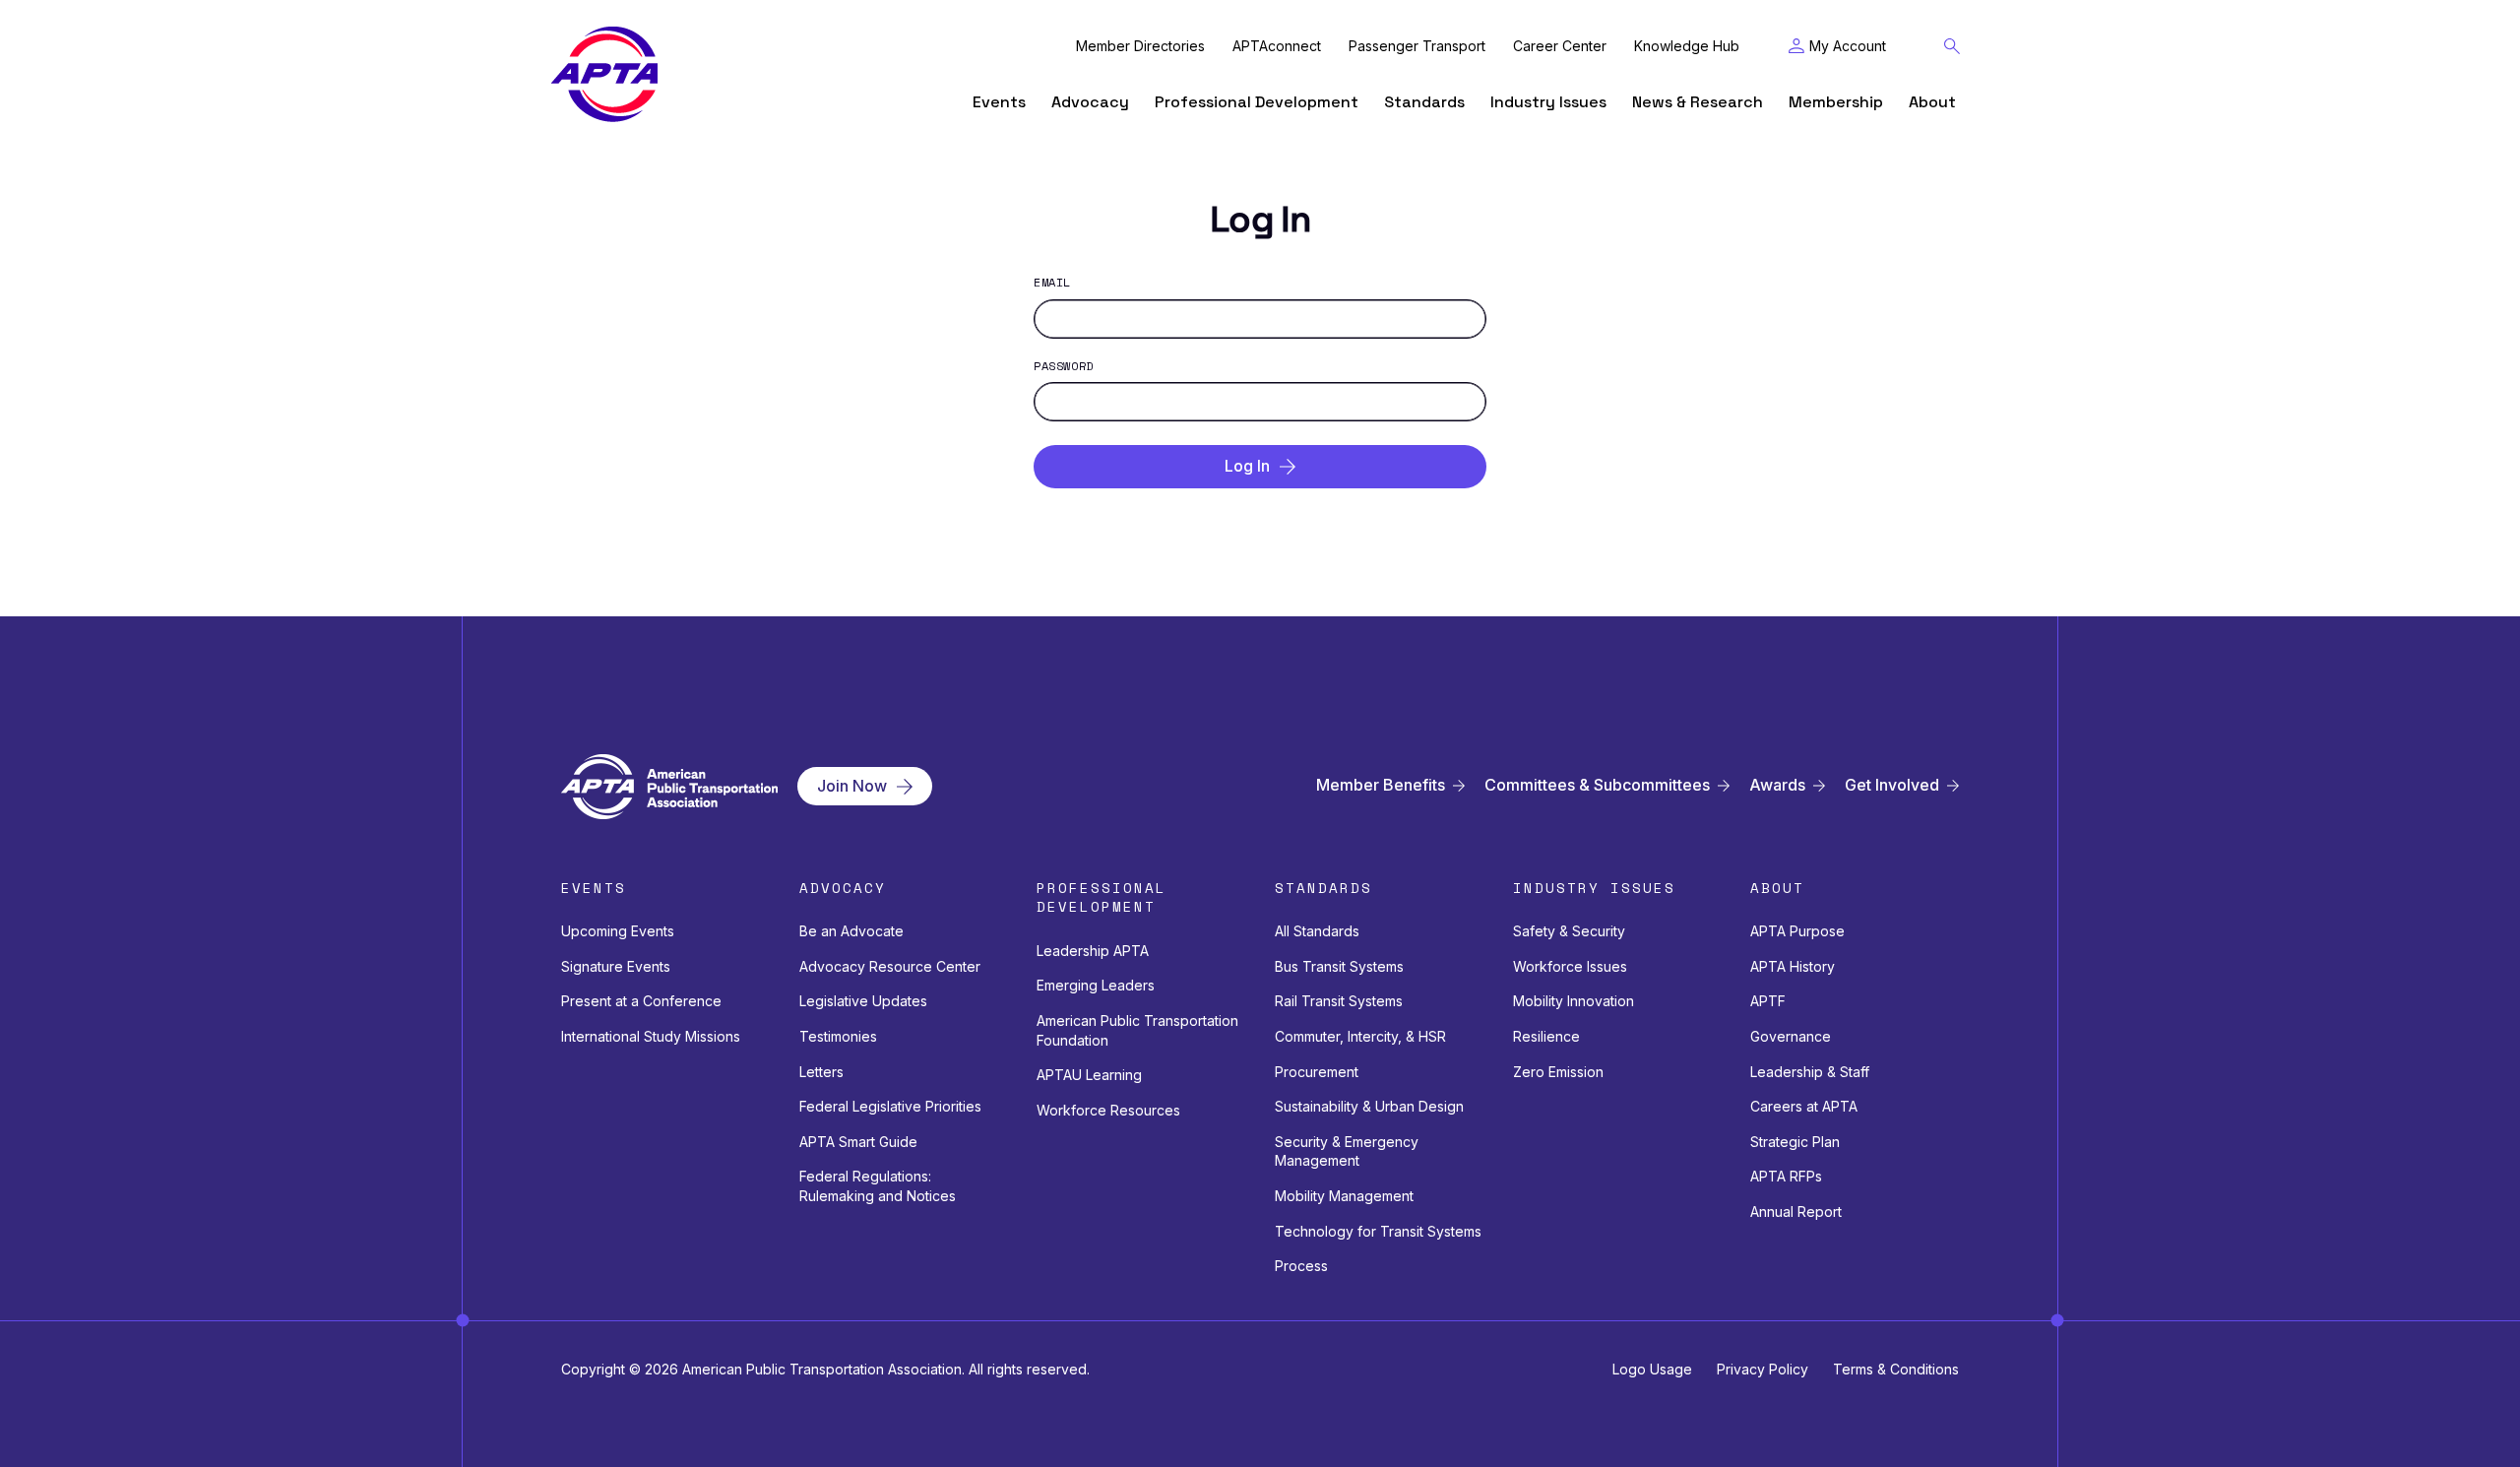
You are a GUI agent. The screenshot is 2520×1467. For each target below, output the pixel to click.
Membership (1836, 102)
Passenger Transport (1417, 46)
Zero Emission (1558, 1072)
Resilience (1546, 1036)
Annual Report (1796, 1212)
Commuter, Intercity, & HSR (1360, 1036)
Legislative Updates (863, 1001)
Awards (1777, 785)
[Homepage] (604, 74)
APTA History (1793, 966)
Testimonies (838, 1036)
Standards (1424, 102)
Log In (1247, 466)
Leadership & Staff (1810, 1072)
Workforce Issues (1570, 966)
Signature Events (616, 966)
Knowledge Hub (1687, 46)
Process (1301, 1266)
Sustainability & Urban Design (1369, 1106)
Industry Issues (1548, 102)
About (1932, 102)
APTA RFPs (1786, 1176)
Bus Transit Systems (1339, 966)
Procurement (1317, 1072)
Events (999, 102)
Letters (821, 1072)
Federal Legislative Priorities (890, 1106)
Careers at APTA (1804, 1106)
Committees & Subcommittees (1597, 785)
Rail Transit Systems (1339, 1001)
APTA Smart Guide (858, 1142)
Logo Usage (1652, 1369)
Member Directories (1140, 46)
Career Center (1560, 46)
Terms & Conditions (1896, 1369)
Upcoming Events (618, 931)
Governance (1791, 1036)
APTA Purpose (1797, 931)
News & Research (1698, 102)
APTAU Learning (1089, 1075)
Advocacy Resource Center (890, 966)
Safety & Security (1569, 931)
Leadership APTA (1093, 951)
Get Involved (1892, 785)
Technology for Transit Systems (1378, 1231)
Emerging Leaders (1096, 985)
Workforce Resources (1108, 1110)
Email (1052, 283)
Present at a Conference (641, 1001)
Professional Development (1257, 102)
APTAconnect (1277, 46)
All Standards (1317, 931)
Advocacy (1090, 102)
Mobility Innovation (1574, 1001)
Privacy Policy (1763, 1369)
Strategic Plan (1795, 1142)
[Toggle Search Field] (1952, 46)
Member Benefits (1381, 785)
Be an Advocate (851, 931)
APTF (1768, 1001)
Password (1064, 366)
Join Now (852, 786)
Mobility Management (1344, 1196)
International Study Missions (651, 1036)
